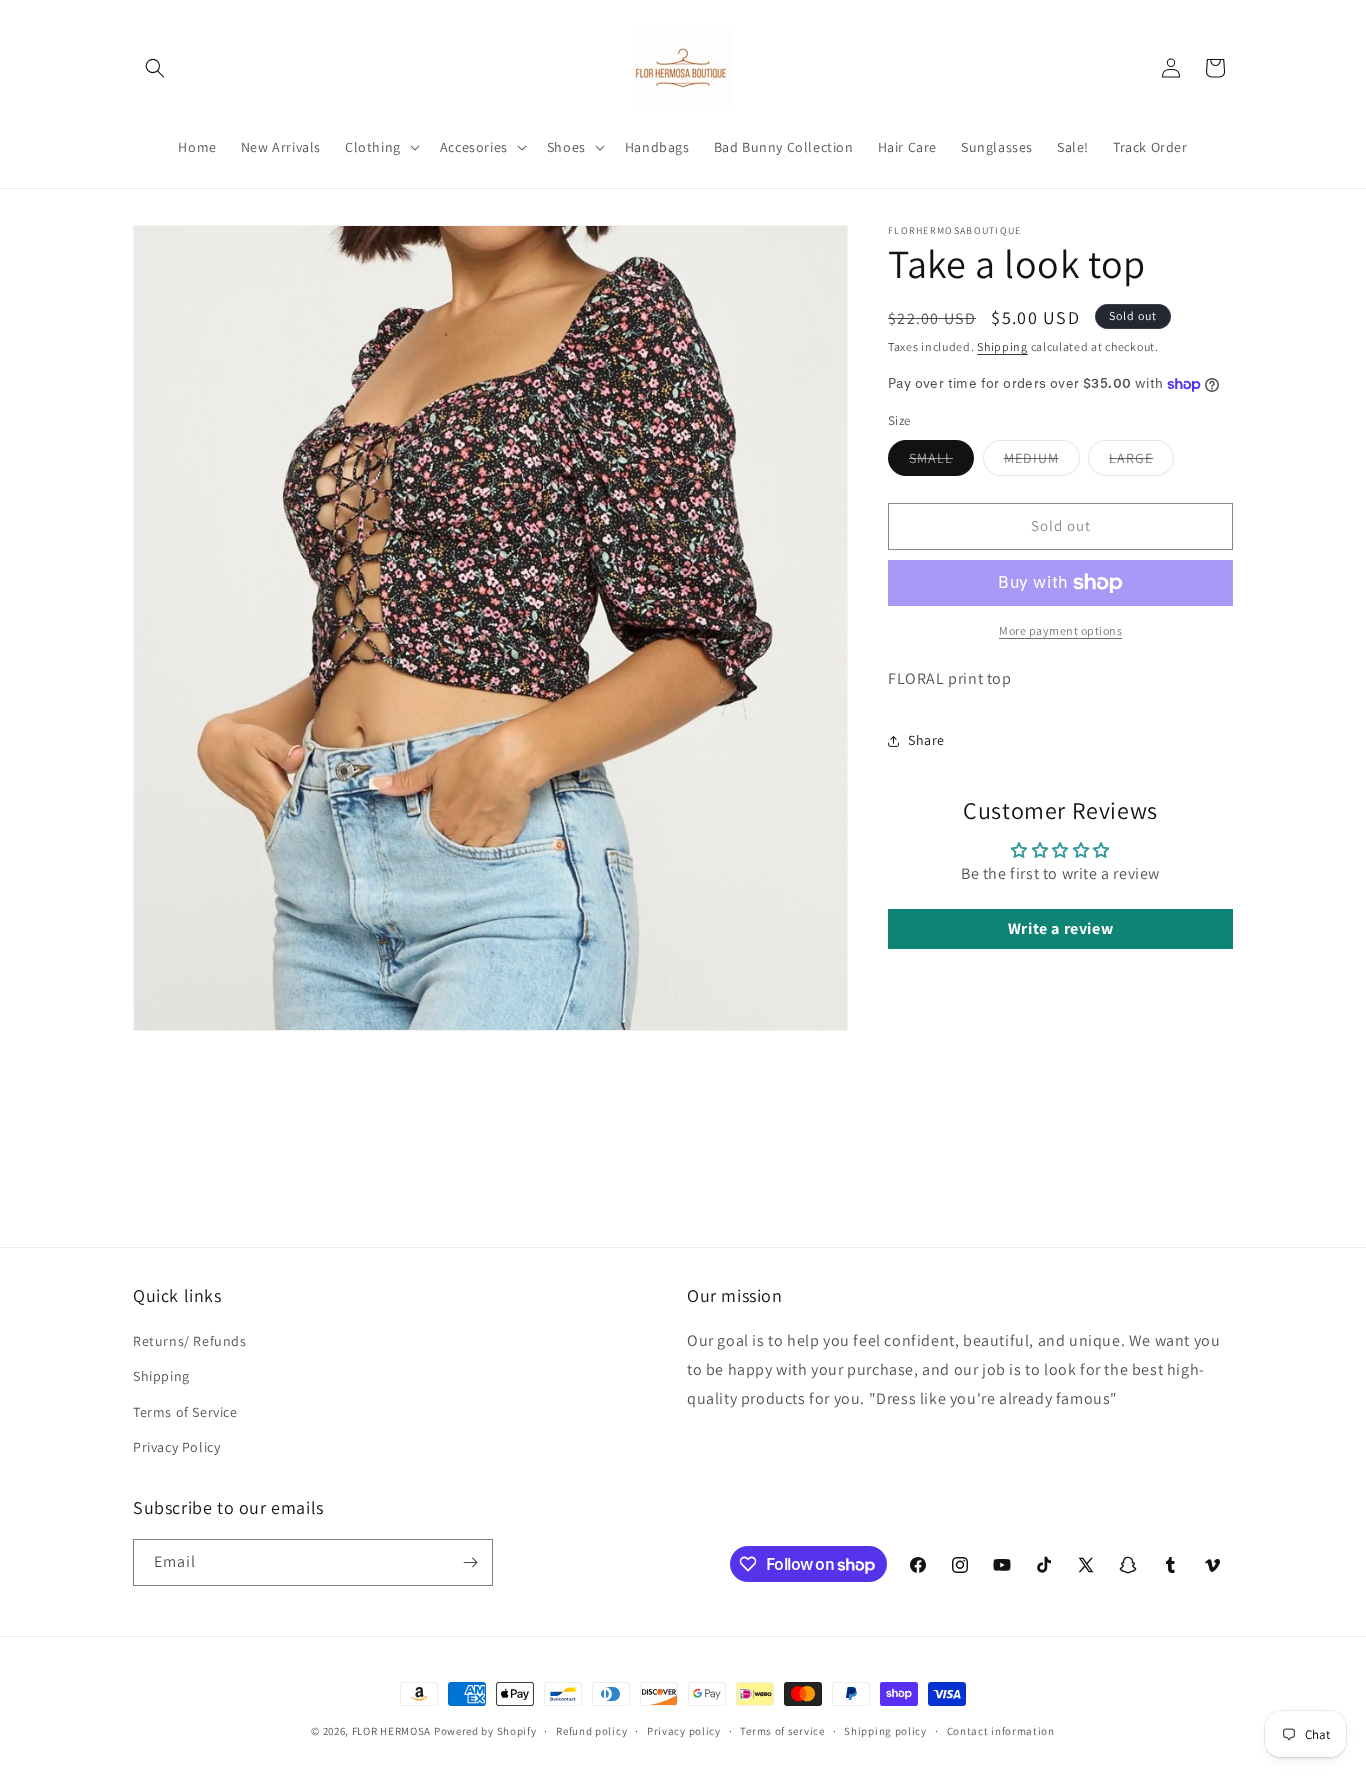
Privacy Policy (176, 1447)
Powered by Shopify (485, 1731)
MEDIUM (1042, 462)
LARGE (1141, 462)
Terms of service (782, 1731)
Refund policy (591, 1731)
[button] (155, 68)
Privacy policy (684, 1731)
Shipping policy (885, 1731)
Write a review (1060, 928)
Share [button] (926, 740)
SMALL (941, 462)
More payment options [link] (1060, 630)
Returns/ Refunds (190, 1342)
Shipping (1002, 346)
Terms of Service (185, 1412)
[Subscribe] (470, 1562)
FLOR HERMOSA (391, 1731)
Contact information (1001, 1731)
